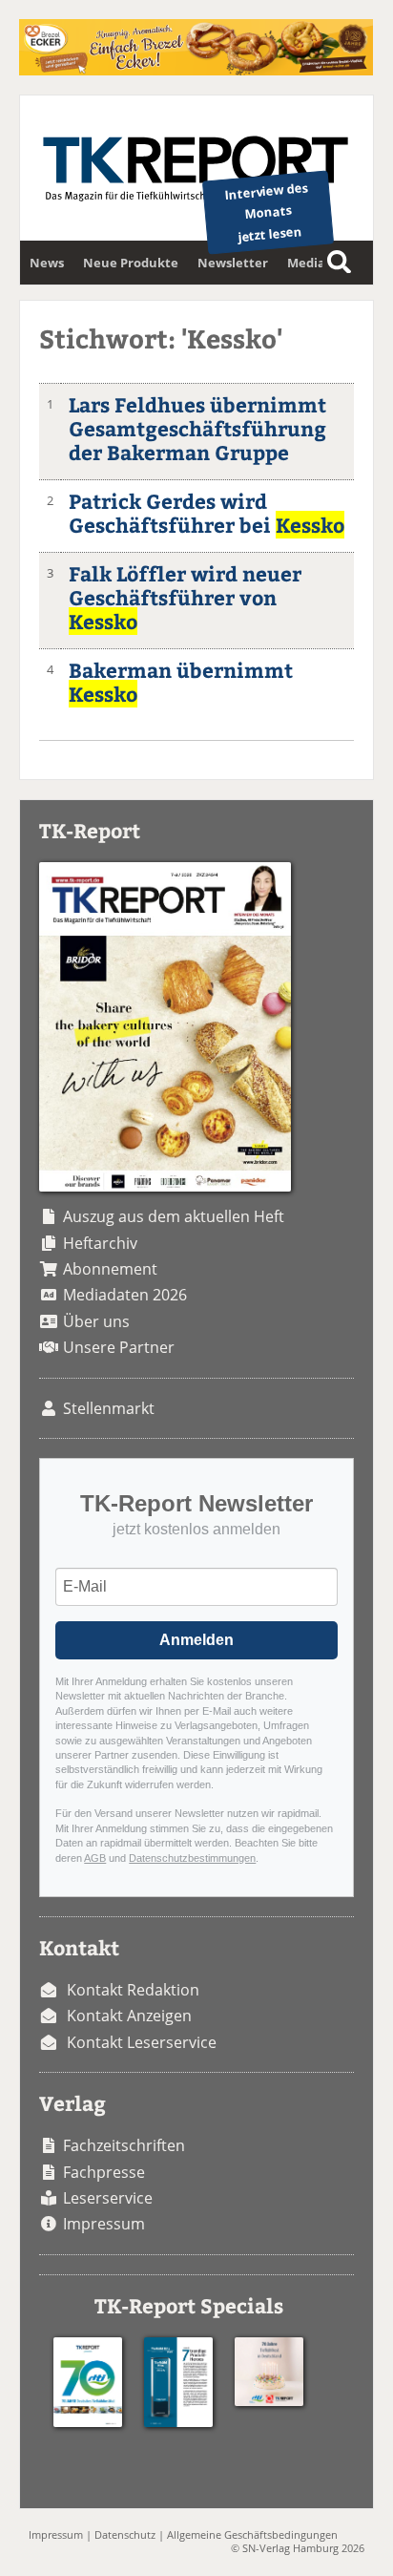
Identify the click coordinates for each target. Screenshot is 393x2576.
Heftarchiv (100, 1243)
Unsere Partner (119, 1347)
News (47, 263)
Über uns (96, 1321)
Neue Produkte (131, 263)
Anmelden (196, 1640)
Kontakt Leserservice (142, 2042)
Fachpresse (104, 2172)
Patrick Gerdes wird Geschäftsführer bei (207, 513)
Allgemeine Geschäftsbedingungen (252, 2534)
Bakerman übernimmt (181, 682)
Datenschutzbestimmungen (192, 1858)
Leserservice (108, 2198)
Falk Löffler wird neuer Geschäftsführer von (185, 597)
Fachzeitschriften (124, 2145)
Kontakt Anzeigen (129, 2016)
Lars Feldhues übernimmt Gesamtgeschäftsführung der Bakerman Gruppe (197, 428)
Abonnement (110, 1269)
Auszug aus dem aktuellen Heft (174, 1216)
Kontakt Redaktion (133, 1990)
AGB (95, 1858)
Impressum (104, 2224)
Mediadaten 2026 (125, 1295)
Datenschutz (125, 2534)
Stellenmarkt (109, 1408)
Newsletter (233, 263)
